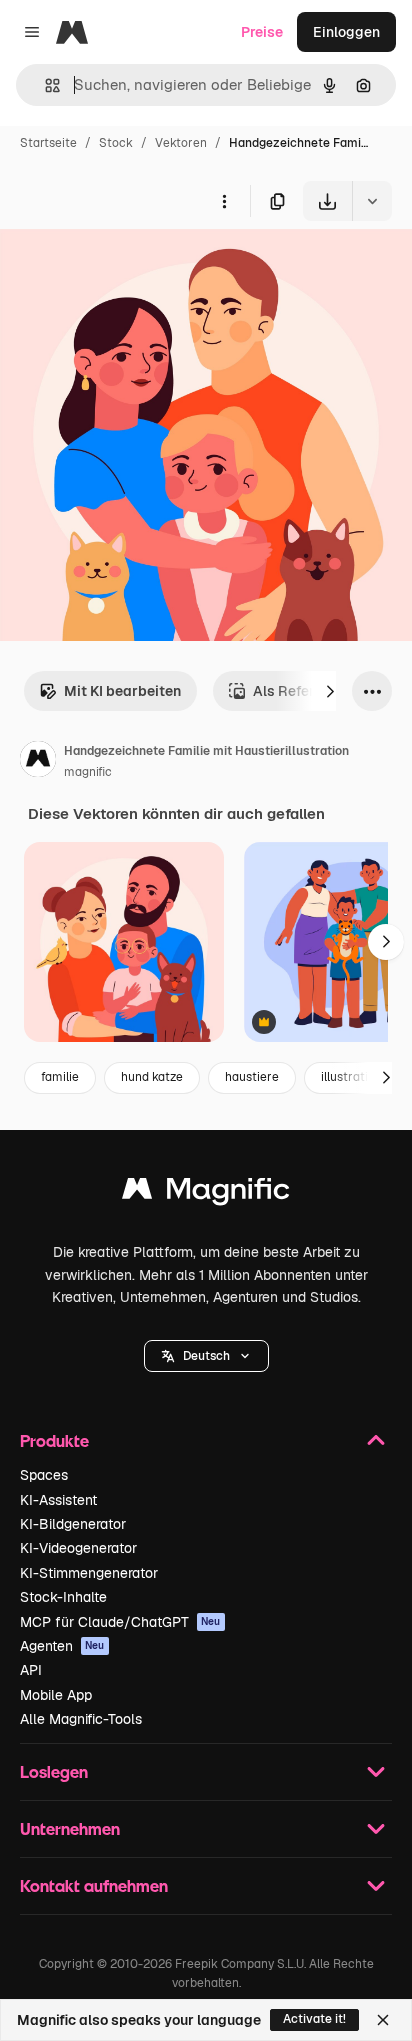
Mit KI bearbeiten (122, 691)
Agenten (62, 1646)
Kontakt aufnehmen (94, 1885)
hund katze (152, 1077)
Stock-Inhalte (63, 1597)
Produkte (54, 1440)
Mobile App (56, 1695)
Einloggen (346, 32)
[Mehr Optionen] (224, 201)
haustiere (252, 1077)
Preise (262, 32)
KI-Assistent (58, 1500)
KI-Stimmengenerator (89, 1573)
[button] (206, 1356)
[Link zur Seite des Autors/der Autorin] (38, 762)
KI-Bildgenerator (73, 1524)
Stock (116, 143)
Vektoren (181, 143)
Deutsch (206, 1356)
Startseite (48, 143)
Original (128, 267)
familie (60, 1077)
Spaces (44, 1475)
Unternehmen (70, 1828)
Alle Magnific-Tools (81, 1719)
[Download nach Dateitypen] (372, 201)
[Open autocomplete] (44, 85)
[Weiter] (330, 691)
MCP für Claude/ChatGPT (120, 1622)
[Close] (383, 2020)
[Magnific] (206, 1193)
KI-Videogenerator (78, 1548)
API (31, 1670)
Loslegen (54, 1771)
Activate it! (314, 2019)
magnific (88, 772)
